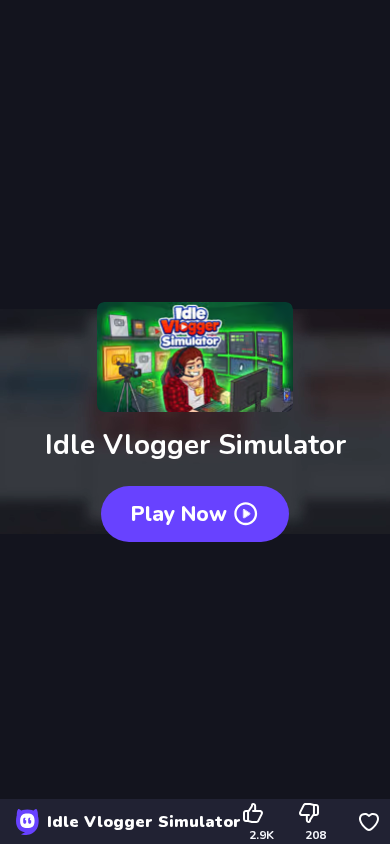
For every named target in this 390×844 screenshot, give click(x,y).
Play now (179, 514)
